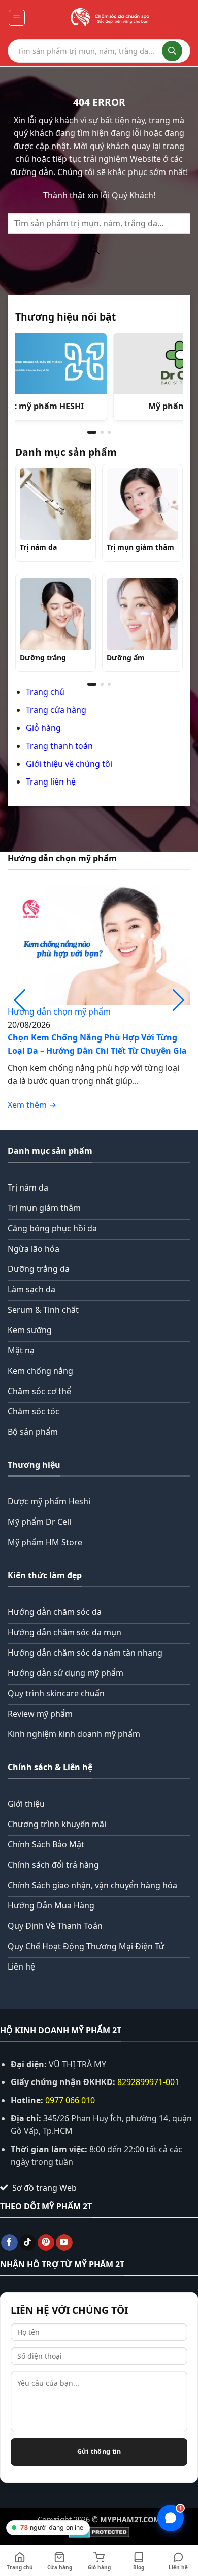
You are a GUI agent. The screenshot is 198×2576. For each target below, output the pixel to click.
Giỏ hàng (43, 728)
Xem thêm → (32, 1105)
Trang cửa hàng (56, 710)
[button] (17, 18)
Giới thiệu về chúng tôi (69, 764)
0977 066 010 (70, 2100)
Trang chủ (45, 692)
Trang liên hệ (51, 782)
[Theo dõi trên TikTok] (28, 2243)
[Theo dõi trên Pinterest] (46, 2243)
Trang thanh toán (59, 746)
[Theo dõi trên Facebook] (9, 2243)
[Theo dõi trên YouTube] (64, 2243)
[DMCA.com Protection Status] (99, 2531)
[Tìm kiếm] (172, 51)
